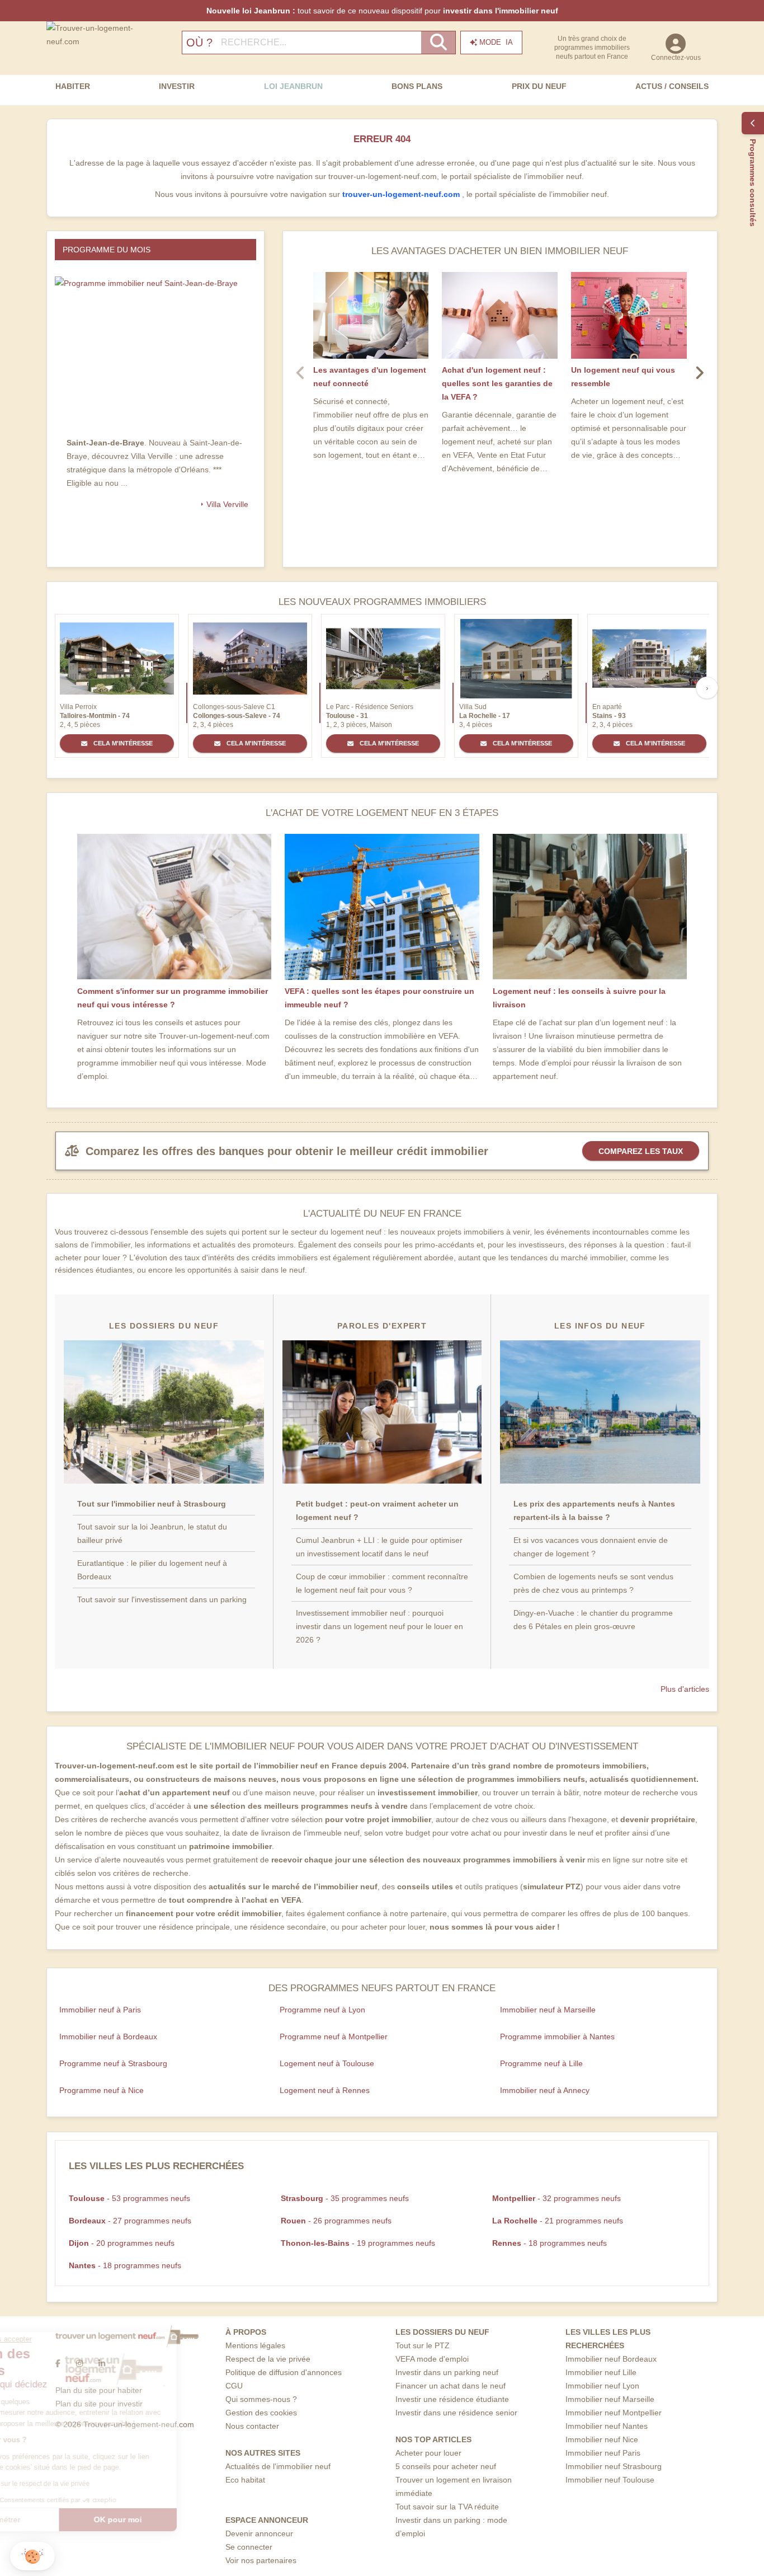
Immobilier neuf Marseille (610, 2399)
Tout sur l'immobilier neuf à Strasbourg (152, 1504)
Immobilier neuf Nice (602, 2439)
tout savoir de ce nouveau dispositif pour (382, 11)
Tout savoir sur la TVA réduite (447, 2507)
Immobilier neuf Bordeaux (611, 2359)
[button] (32, 2556)
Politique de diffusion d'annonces (284, 2372)
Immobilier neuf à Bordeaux (108, 2037)
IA (496, 42)
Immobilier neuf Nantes (607, 2426)
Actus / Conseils (672, 86)
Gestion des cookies (261, 2413)
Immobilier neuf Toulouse (610, 2480)
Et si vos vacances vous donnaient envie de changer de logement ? (591, 1547)
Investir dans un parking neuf (447, 2372)
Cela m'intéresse (122, 743)
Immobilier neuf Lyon (602, 2386)
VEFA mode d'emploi (432, 2359)
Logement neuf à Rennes (325, 2090)
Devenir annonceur (259, 2533)
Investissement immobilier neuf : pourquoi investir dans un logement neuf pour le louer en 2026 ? (379, 1626)
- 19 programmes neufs (358, 2243)
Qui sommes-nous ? (261, 2399)
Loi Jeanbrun (293, 86)
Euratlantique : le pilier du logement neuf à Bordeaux (152, 1570)
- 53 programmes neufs (129, 2198)
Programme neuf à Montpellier (334, 2037)
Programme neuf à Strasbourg (113, 2063)
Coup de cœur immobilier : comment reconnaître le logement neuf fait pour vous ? (382, 1583)
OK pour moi (187, 2519)
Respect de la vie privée (268, 2359)
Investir (177, 86)
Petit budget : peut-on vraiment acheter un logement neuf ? (377, 1510)
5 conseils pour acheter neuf (446, 2466)
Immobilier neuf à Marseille (548, 2010)
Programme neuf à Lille (541, 2063)
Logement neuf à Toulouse (327, 2063)
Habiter (73, 86)
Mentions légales (255, 2345)
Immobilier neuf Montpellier (614, 2413)
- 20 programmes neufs (122, 2243)
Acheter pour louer (428, 2453)
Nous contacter (252, 2426)
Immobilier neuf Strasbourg (614, 2466)
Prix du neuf (539, 86)
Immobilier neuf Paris (603, 2453)
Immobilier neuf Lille (601, 2372)
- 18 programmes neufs (550, 2243)
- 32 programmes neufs (557, 2198)
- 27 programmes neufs (130, 2221)
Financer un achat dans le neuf (451, 2386)
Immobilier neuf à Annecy (545, 2090)
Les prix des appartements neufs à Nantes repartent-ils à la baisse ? (594, 1510)
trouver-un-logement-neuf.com (402, 194)
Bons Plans (417, 86)
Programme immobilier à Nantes (557, 2037)
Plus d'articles (685, 1689)
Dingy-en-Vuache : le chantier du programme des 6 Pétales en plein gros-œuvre (593, 1620)
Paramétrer (70, 2519)
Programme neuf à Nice (102, 2090)
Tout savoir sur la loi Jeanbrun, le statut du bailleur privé (152, 1533)
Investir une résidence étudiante (452, 2399)
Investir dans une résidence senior (456, 2413)
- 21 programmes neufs (558, 2221)
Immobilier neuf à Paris (100, 2010)
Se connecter (249, 2547)
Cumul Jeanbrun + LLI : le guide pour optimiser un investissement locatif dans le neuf (379, 1547)
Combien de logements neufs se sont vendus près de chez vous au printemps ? (593, 1583)
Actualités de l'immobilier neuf (278, 2466)
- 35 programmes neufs (345, 2198)
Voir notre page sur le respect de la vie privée (91, 2484)
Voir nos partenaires (261, 2560)
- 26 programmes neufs (336, 2221)
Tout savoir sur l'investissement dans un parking (162, 1599)
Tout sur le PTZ (423, 2345)
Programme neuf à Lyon (322, 2010)
